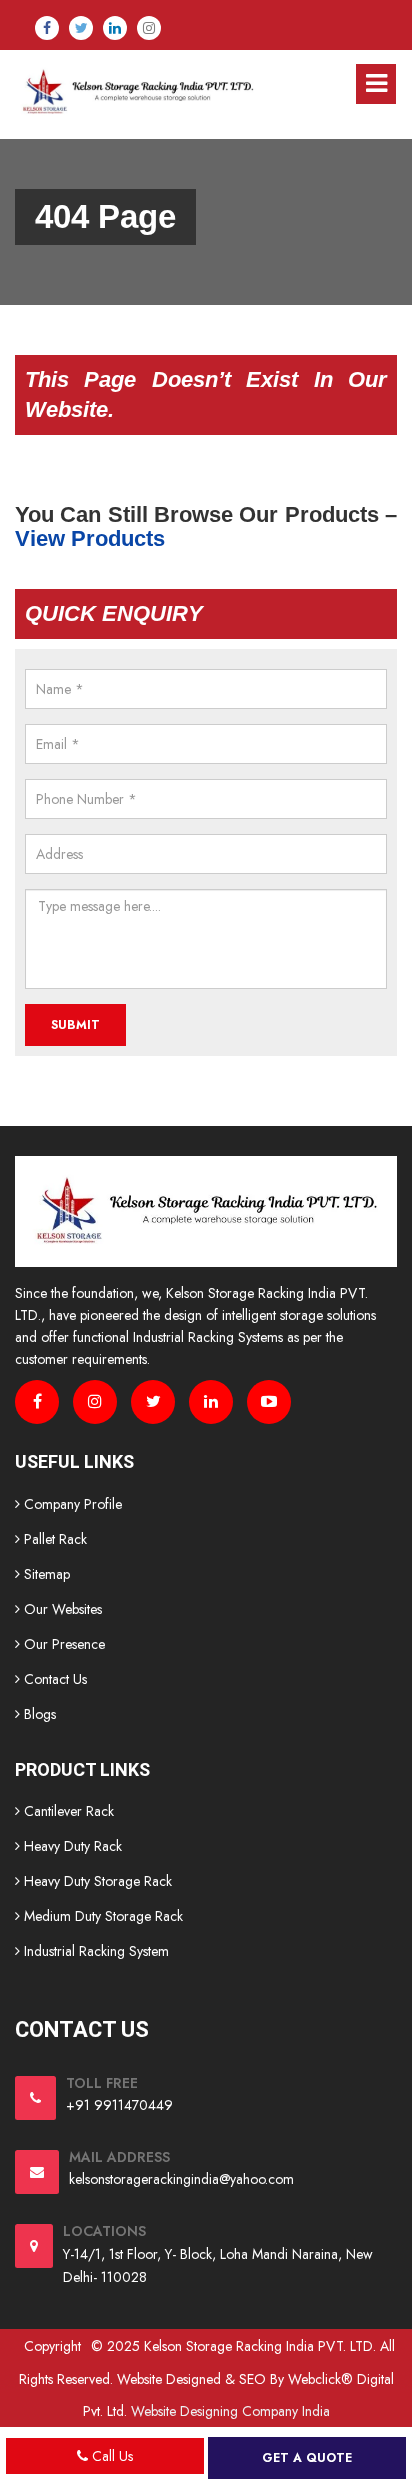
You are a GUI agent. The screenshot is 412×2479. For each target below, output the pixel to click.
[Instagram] (149, 28)
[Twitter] (81, 28)
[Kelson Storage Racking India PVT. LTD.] (137, 91)
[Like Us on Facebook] (37, 1402)
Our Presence (62, 1644)
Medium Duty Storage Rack (101, 1916)
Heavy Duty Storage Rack (96, 1881)
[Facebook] (47, 28)
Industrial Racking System (94, 1951)
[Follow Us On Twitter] (153, 1402)
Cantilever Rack (67, 1811)
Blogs (38, 1714)
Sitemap (45, 1574)
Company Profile (71, 1504)
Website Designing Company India (230, 2411)
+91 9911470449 (119, 2105)
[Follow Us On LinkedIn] (211, 1402)
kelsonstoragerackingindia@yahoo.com (181, 2179)
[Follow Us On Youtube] (269, 1402)
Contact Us (53, 1679)
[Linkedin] (115, 28)
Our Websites (61, 1609)
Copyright (52, 2346)
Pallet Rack (53, 1539)
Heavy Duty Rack (71, 1846)
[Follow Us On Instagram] (95, 1402)
